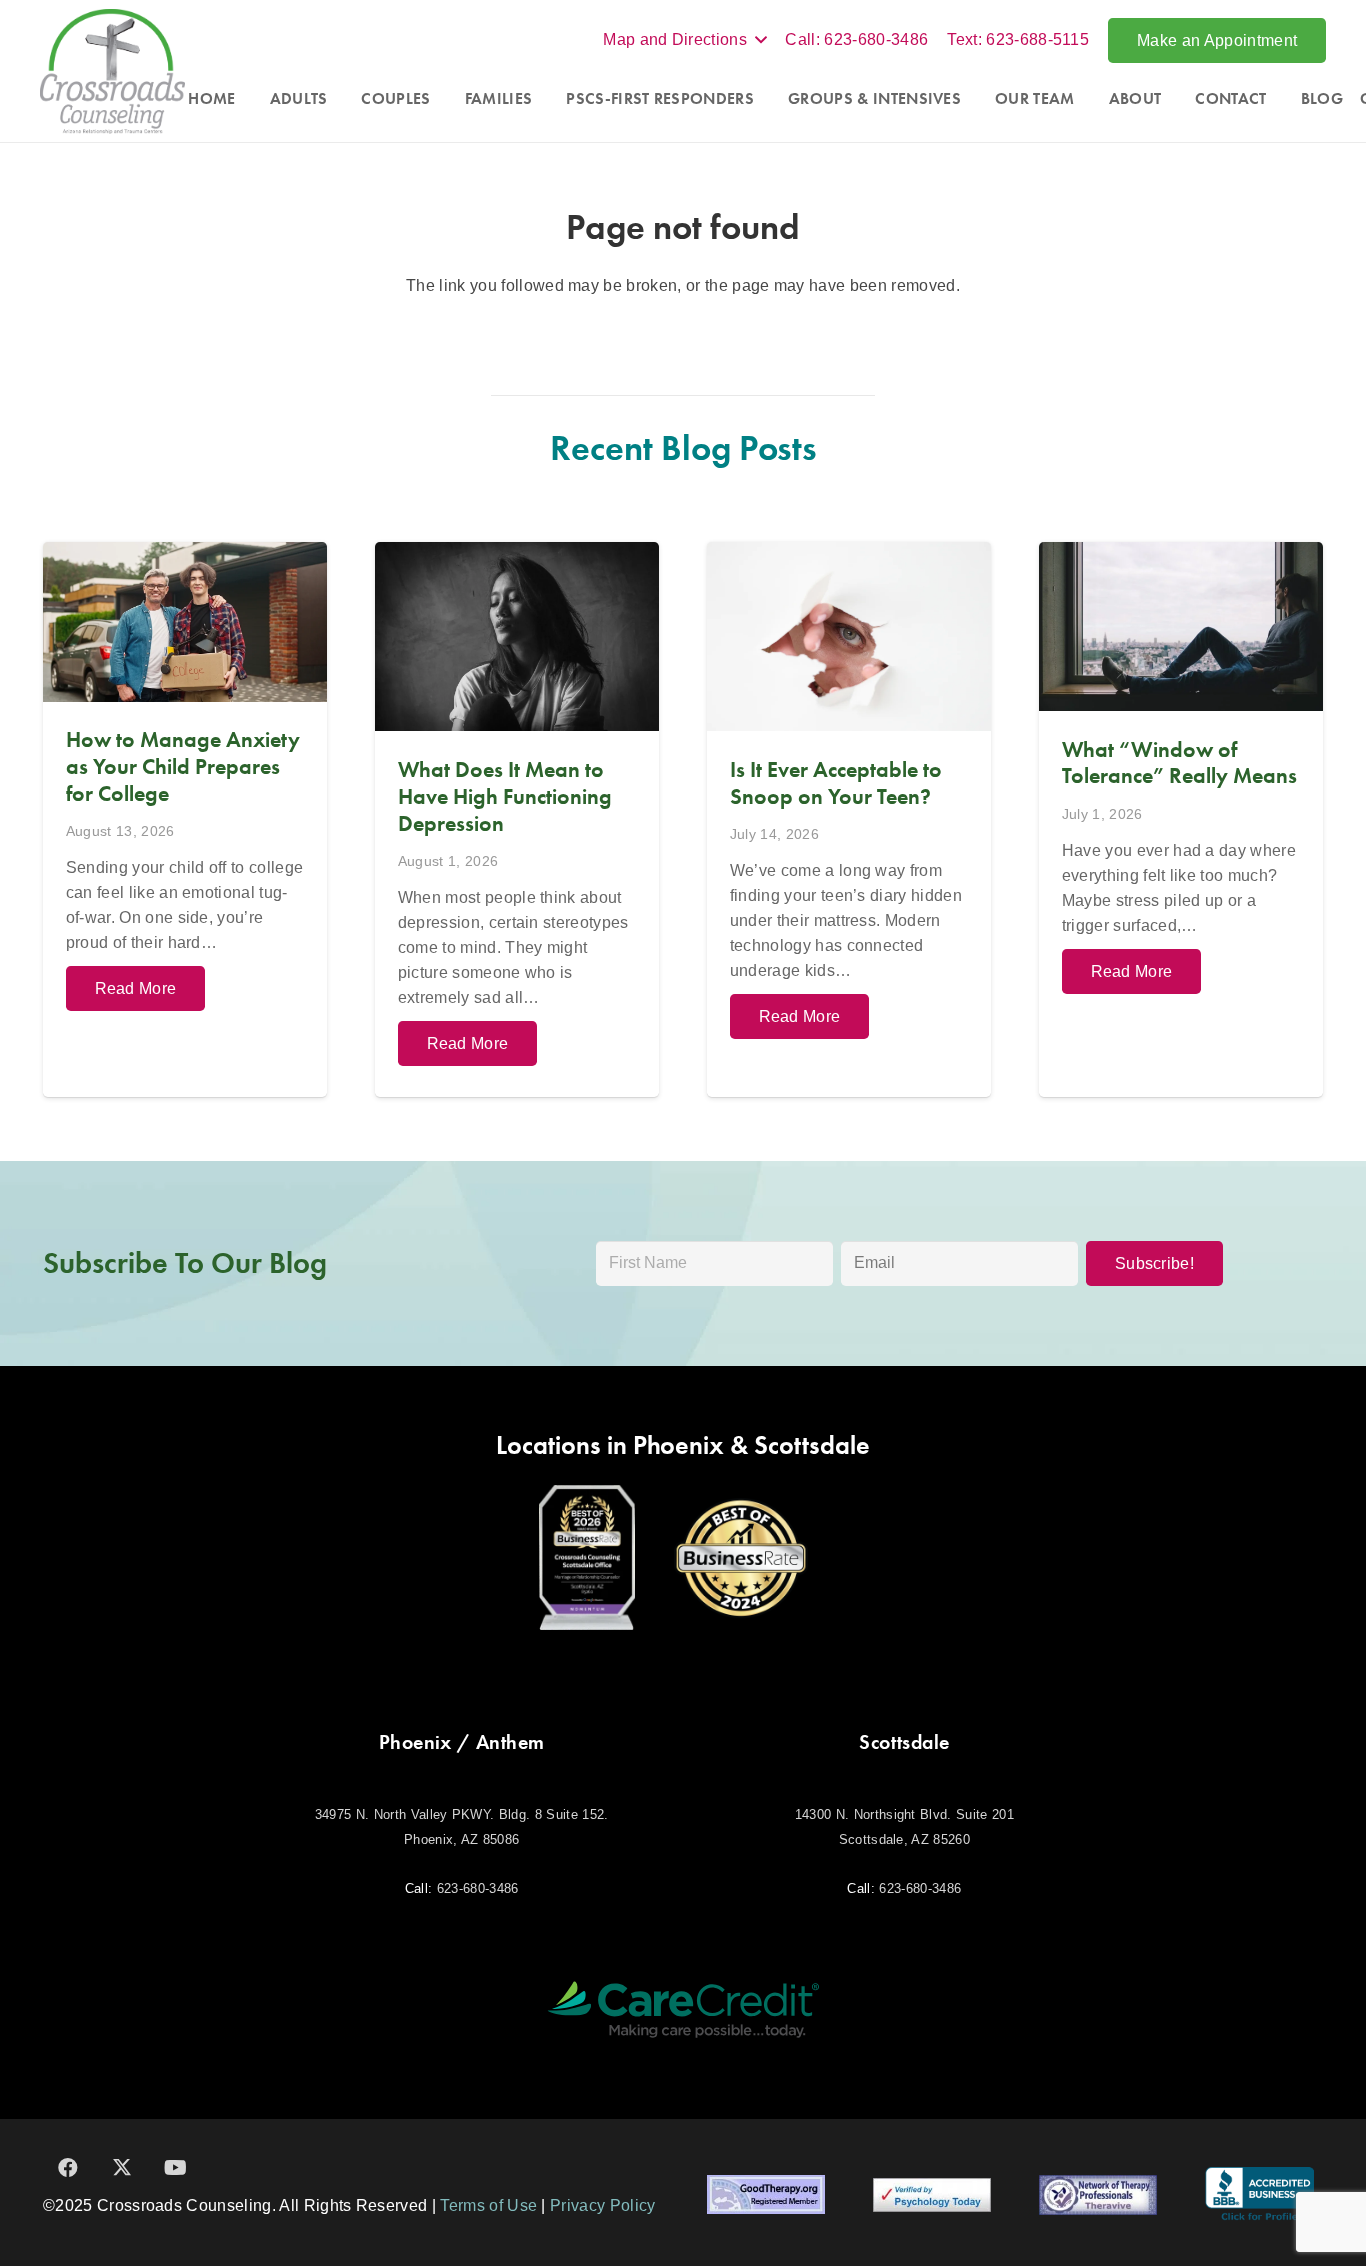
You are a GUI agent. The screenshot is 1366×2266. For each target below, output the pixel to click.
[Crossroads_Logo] (112, 71)
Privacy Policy (602, 2205)
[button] (684, 40)
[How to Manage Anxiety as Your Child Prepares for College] (185, 819)
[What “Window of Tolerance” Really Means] (1181, 819)
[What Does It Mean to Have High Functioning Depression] (517, 819)
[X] (122, 2168)
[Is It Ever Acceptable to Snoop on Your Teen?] (849, 819)
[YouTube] (176, 2168)
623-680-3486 (478, 1888)
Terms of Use (488, 2205)
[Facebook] (68, 2168)
